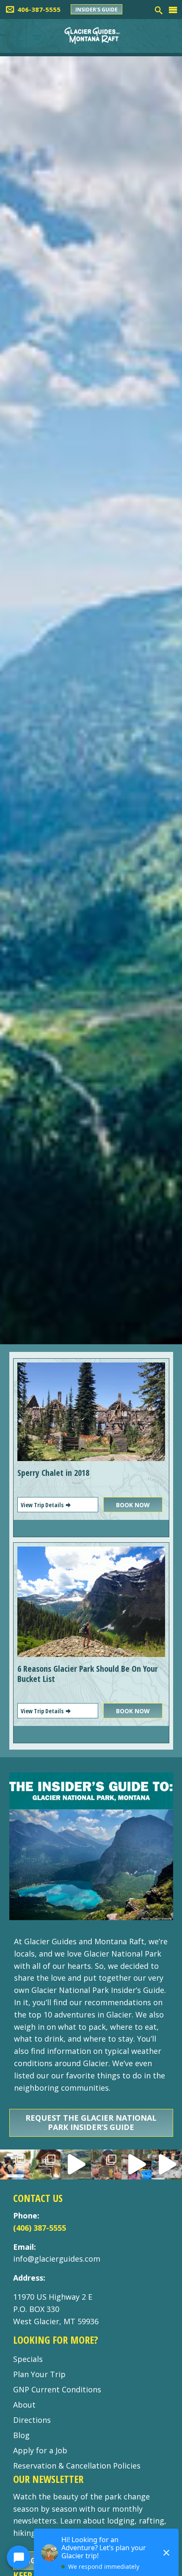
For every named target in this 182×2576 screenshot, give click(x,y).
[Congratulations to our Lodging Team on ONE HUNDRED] (46, 2165)
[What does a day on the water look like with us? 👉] (167, 2165)
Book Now (133, 1505)
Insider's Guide (97, 10)
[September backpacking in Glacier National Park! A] (76, 2165)
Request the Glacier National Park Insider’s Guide (91, 2122)
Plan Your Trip (39, 2374)
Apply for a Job (40, 2450)
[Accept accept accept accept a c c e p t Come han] (15, 2165)
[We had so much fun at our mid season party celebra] (106, 2165)
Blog (21, 2435)
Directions (32, 2420)
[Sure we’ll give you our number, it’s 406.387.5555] (137, 2165)
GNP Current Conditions (57, 2389)
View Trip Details (43, 1505)
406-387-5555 (39, 9)
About (24, 2405)
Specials (28, 2359)
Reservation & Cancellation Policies (77, 2466)
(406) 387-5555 (40, 2228)
